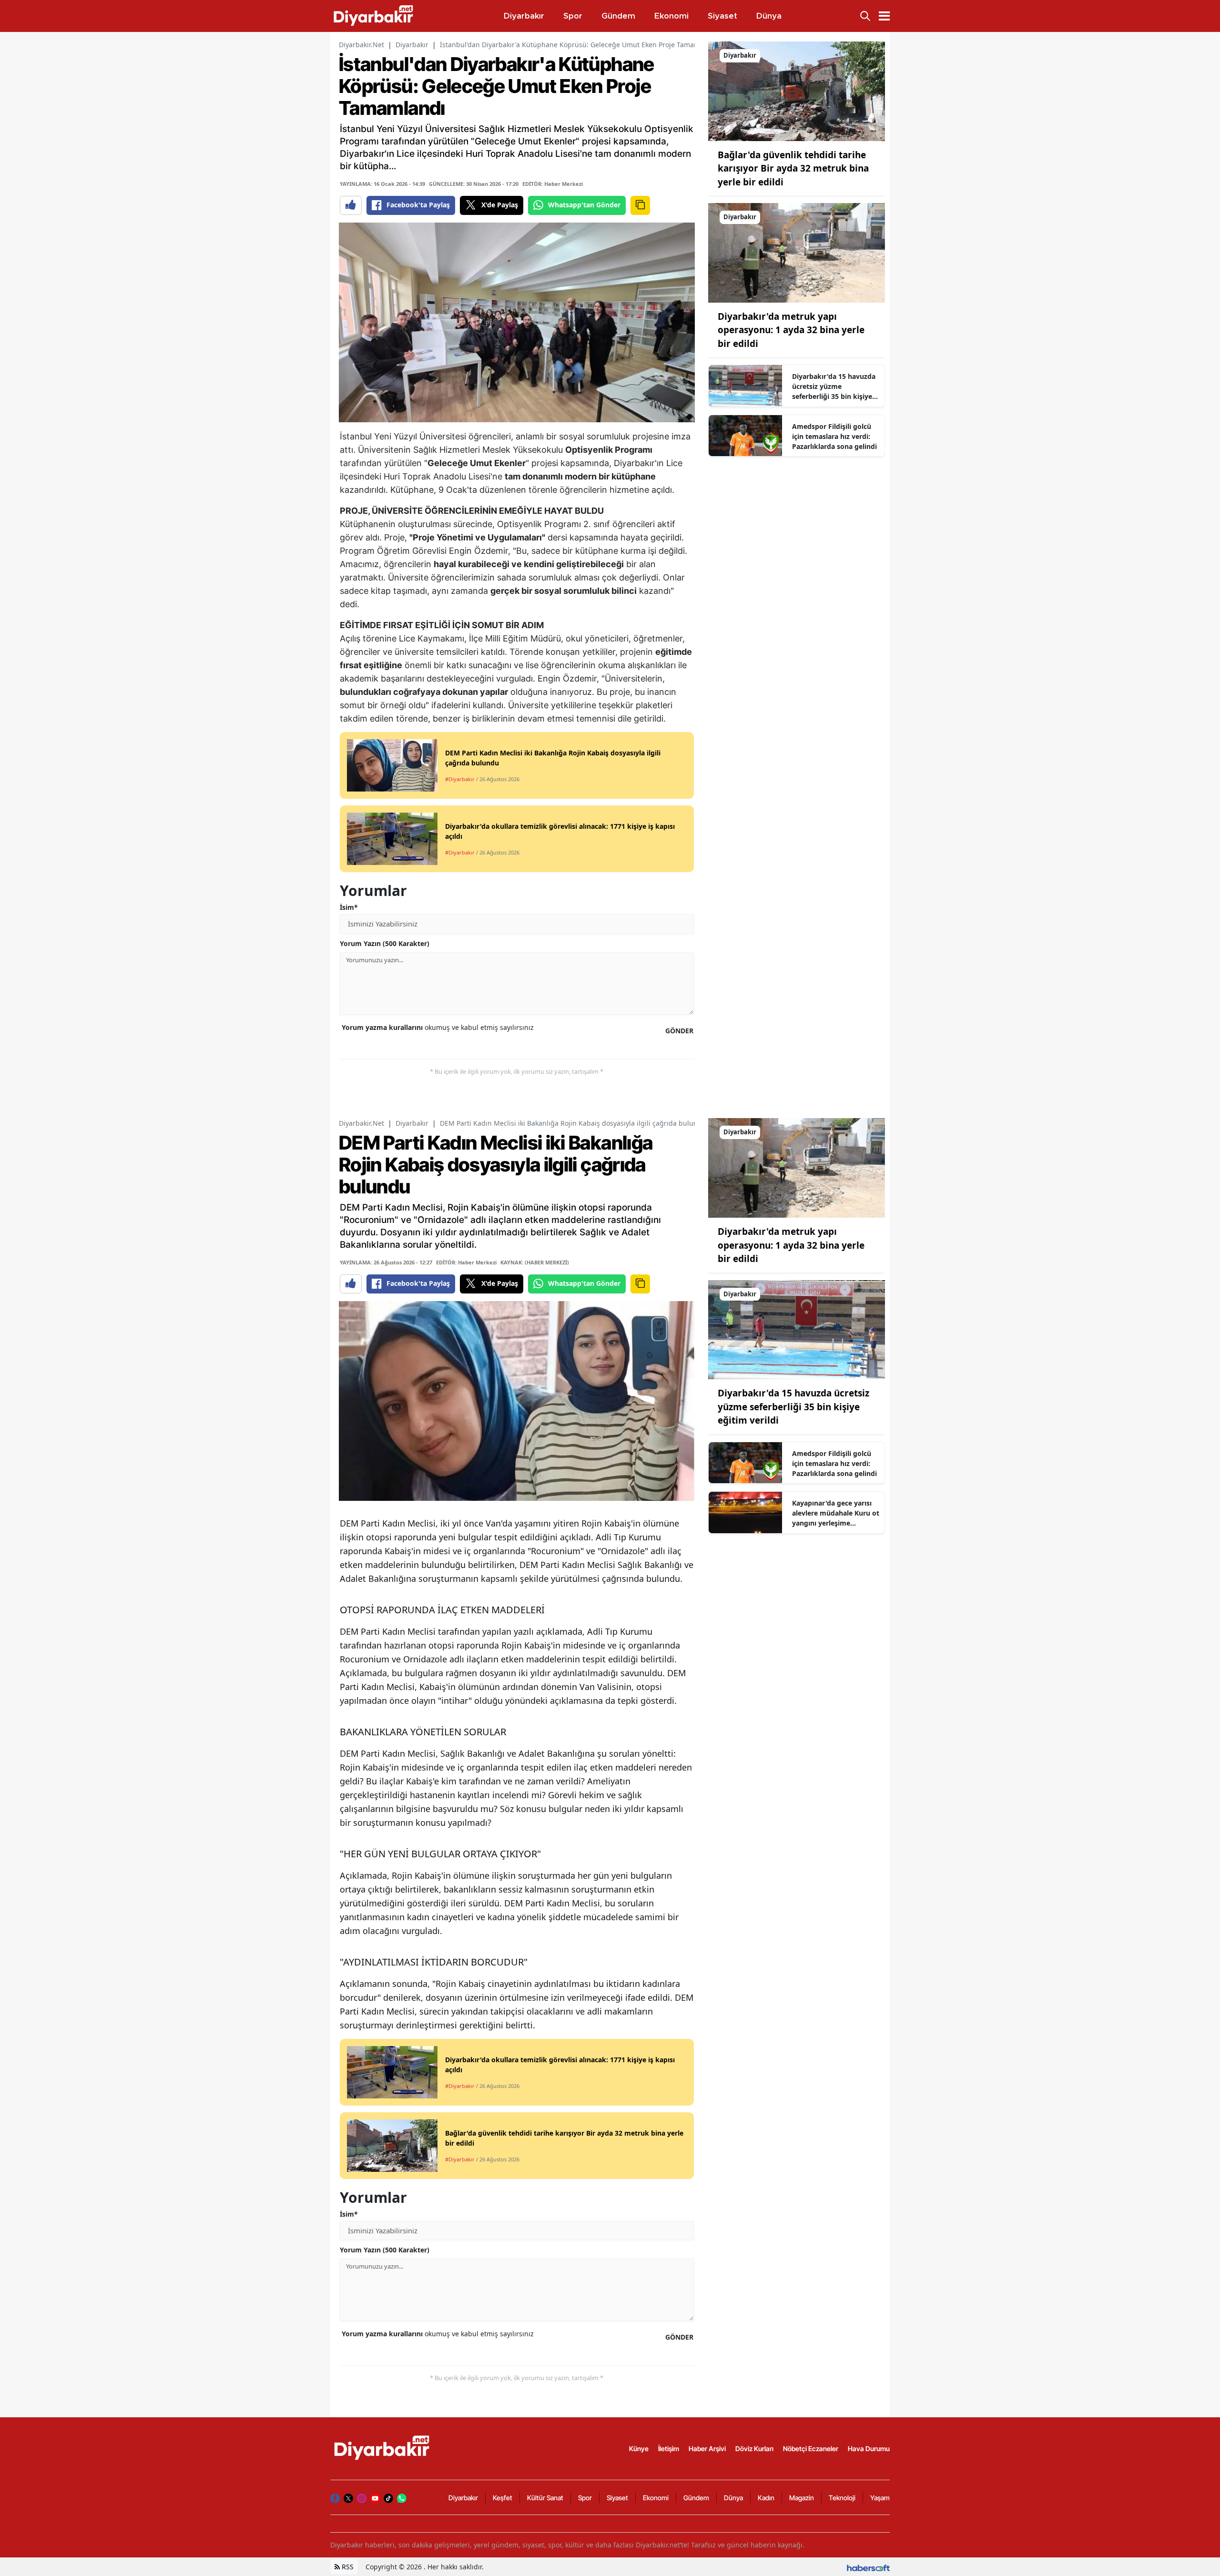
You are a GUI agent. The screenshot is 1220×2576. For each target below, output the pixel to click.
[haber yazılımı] (868, 2567)
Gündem (696, 2498)
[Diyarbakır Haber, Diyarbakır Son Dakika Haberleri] (383, 2448)
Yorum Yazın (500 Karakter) (385, 943)
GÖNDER (679, 1031)
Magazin (802, 2498)
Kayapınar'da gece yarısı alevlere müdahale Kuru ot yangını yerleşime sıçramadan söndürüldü (836, 1513)
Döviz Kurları (754, 2449)
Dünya (733, 2498)
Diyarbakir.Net (361, 45)
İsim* (349, 907)
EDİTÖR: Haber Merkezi (553, 184)
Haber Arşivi (707, 2449)
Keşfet (503, 2498)
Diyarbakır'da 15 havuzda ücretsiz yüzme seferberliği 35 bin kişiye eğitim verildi (834, 387)
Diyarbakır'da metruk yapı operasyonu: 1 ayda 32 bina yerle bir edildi (791, 330)
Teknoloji (842, 2498)
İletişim (669, 2449)
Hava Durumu (869, 2449)
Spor (585, 2498)
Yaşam (880, 2498)
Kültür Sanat (545, 2498)
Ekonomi (656, 2498)
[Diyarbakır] (797, 91)
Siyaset (617, 2498)
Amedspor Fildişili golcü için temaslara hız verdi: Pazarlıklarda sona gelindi (834, 436)
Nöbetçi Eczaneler (811, 2449)
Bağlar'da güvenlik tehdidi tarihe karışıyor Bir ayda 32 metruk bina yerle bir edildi (793, 168)
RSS (347, 2567)
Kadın (766, 2498)
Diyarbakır (412, 45)
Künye (639, 2449)
